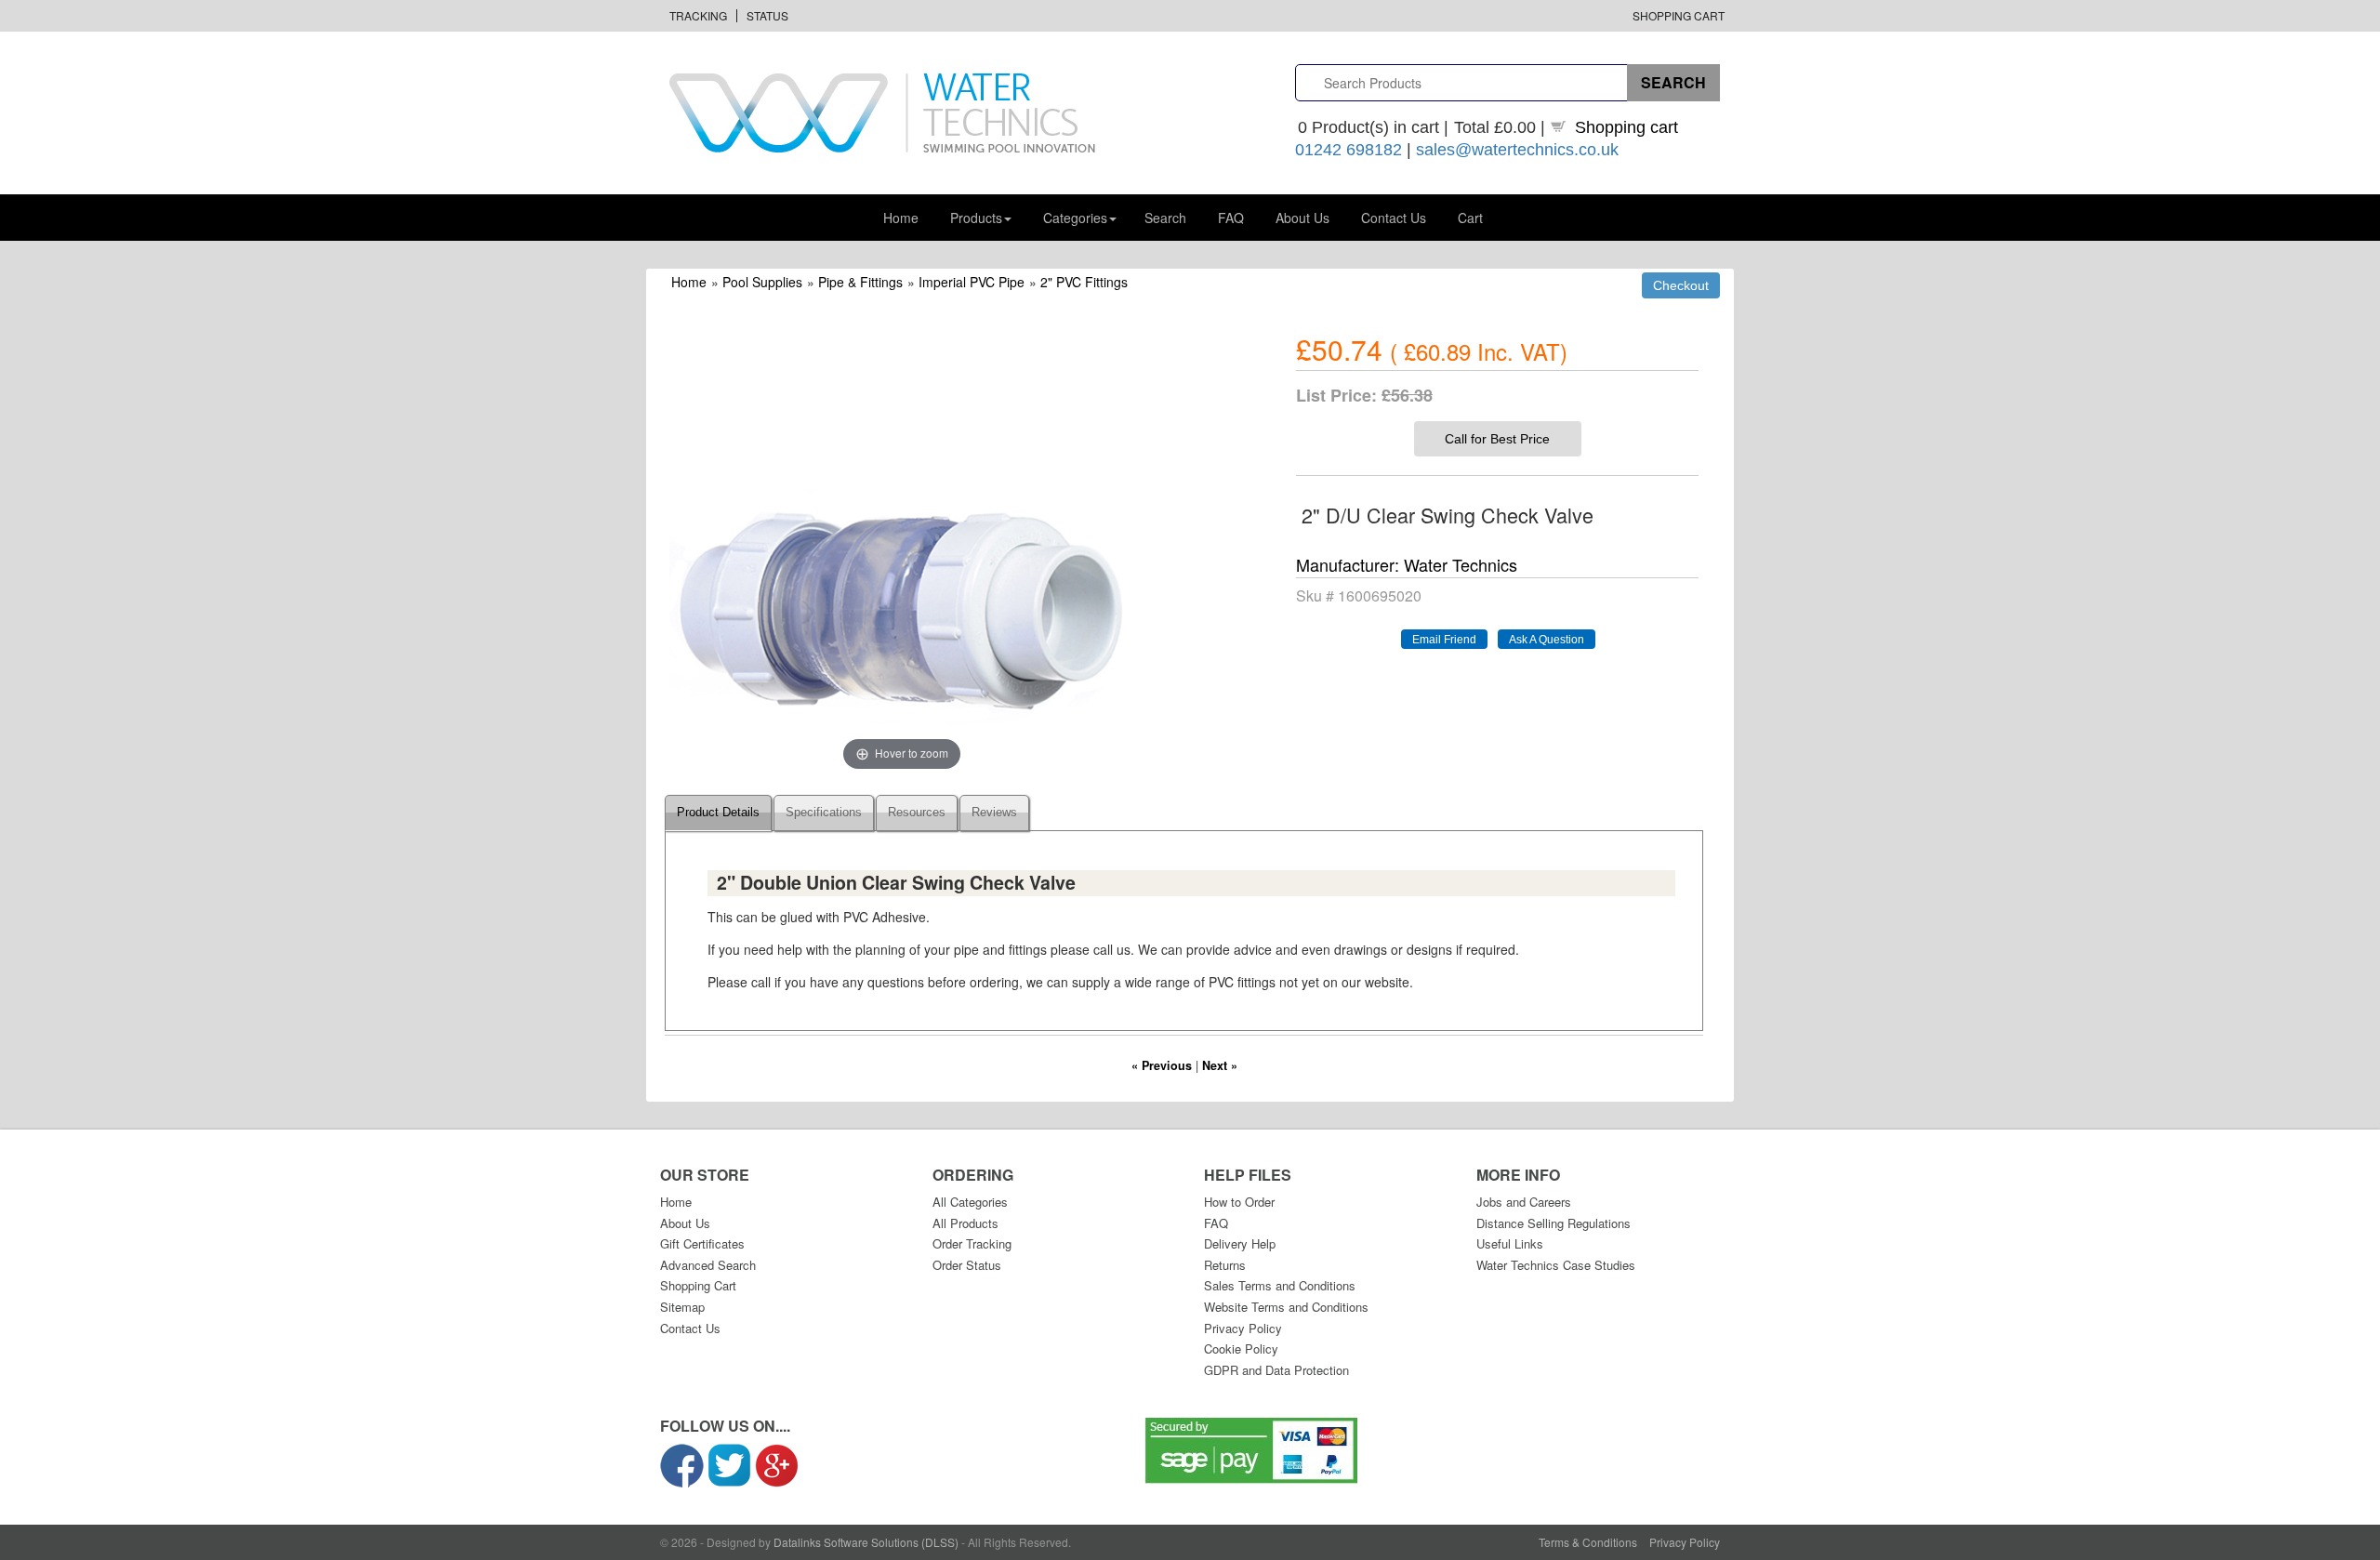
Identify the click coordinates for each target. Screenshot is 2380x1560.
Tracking (698, 15)
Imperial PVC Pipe (972, 282)
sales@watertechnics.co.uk (1517, 150)
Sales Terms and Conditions (1280, 1285)
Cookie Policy (1241, 1348)
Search (1165, 218)
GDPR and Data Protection (1276, 1370)
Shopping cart (1626, 127)
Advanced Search (708, 1265)
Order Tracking (972, 1243)
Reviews (994, 813)
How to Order (1239, 1202)
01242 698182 (1349, 150)
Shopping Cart (1679, 15)
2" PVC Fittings (1084, 282)
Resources (917, 813)
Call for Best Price (1497, 439)
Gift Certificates (702, 1243)
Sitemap (682, 1307)
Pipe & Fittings (860, 282)
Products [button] (976, 218)
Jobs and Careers (1524, 1202)
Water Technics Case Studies (1556, 1265)
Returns (1225, 1265)
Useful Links (1510, 1243)
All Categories (970, 1202)
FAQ (1231, 218)
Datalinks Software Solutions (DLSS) (866, 1542)
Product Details (718, 813)
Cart (1470, 218)
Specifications (824, 813)
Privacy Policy (1243, 1328)
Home (901, 218)
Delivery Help (1240, 1243)
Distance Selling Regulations (1554, 1223)
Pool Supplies (762, 282)
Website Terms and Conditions (1286, 1307)
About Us (1302, 218)
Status (767, 15)
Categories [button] (1075, 218)
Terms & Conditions (1588, 1542)
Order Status (967, 1265)
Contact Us (1394, 218)
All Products (965, 1223)
